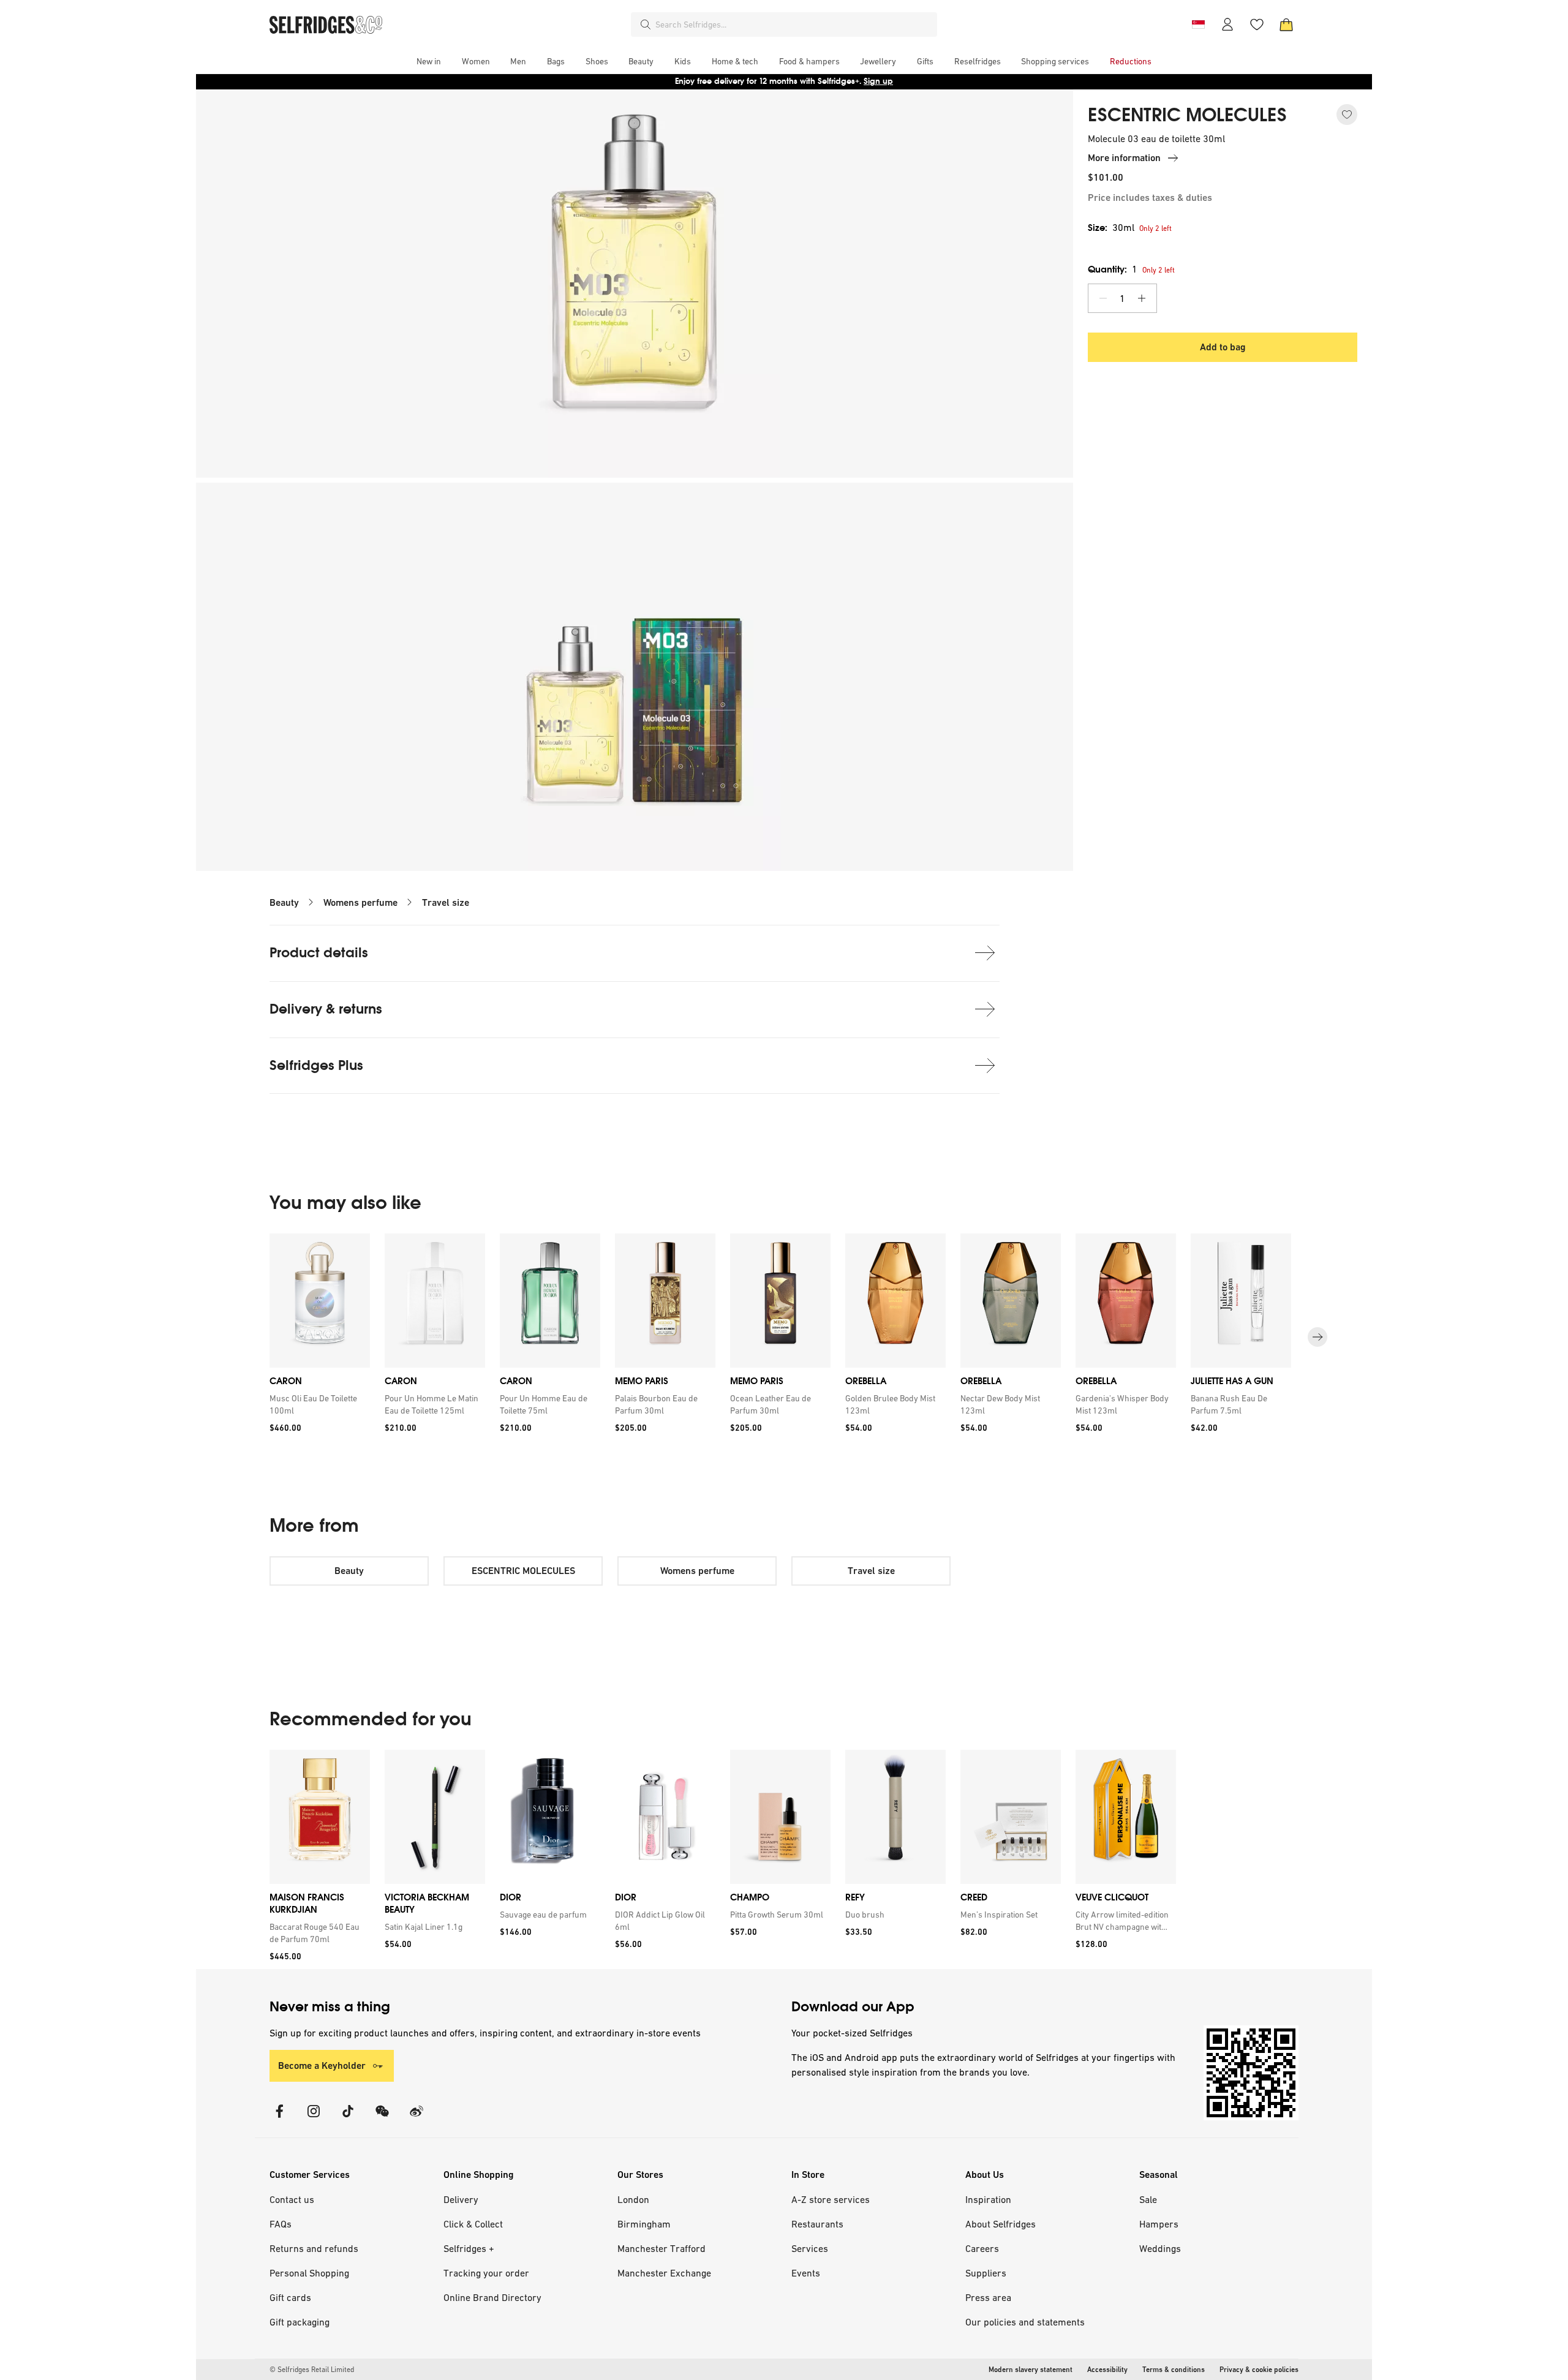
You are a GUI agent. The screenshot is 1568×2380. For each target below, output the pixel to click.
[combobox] (794, 24)
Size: (1111, 228)
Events (806, 2273)
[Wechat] (382, 2119)
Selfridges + (469, 2248)
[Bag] (1286, 24)
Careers (982, 2248)
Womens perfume (360, 902)
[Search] (646, 24)
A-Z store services (831, 2199)
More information (1124, 158)
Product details (319, 953)
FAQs (281, 2224)
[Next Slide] (1317, 1337)
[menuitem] (429, 61)
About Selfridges (1001, 2224)
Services (810, 2248)
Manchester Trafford (661, 2248)
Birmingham (644, 2224)
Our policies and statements (1025, 2322)
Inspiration (988, 2199)
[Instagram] (314, 2119)
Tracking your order (486, 2273)
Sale (1148, 2199)
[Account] (1227, 24)
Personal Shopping (309, 2273)
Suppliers (986, 2273)
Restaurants (817, 2224)
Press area (988, 2297)
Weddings (1160, 2248)
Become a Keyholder (322, 2066)
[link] (317, 1404)
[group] (784, 1337)
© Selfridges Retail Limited (312, 2370)
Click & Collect (473, 2224)
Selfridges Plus (316, 1065)
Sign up (878, 81)
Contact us (292, 2199)
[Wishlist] (1257, 24)
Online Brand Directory (492, 2297)
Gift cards (290, 2297)
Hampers (1159, 2224)
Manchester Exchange (664, 2273)
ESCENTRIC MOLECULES (1187, 115)
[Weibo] (417, 2119)
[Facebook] (279, 2119)
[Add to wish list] (1347, 115)
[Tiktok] (348, 2119)
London (633, 2199)
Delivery (461, 2199)
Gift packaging (300, 2322)
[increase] (1142, 298)
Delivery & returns (326, 1009)
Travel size (446, 902)
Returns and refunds (314, 2248)
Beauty (284, 902)
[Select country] (1198, 24)
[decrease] (1103, 298)
